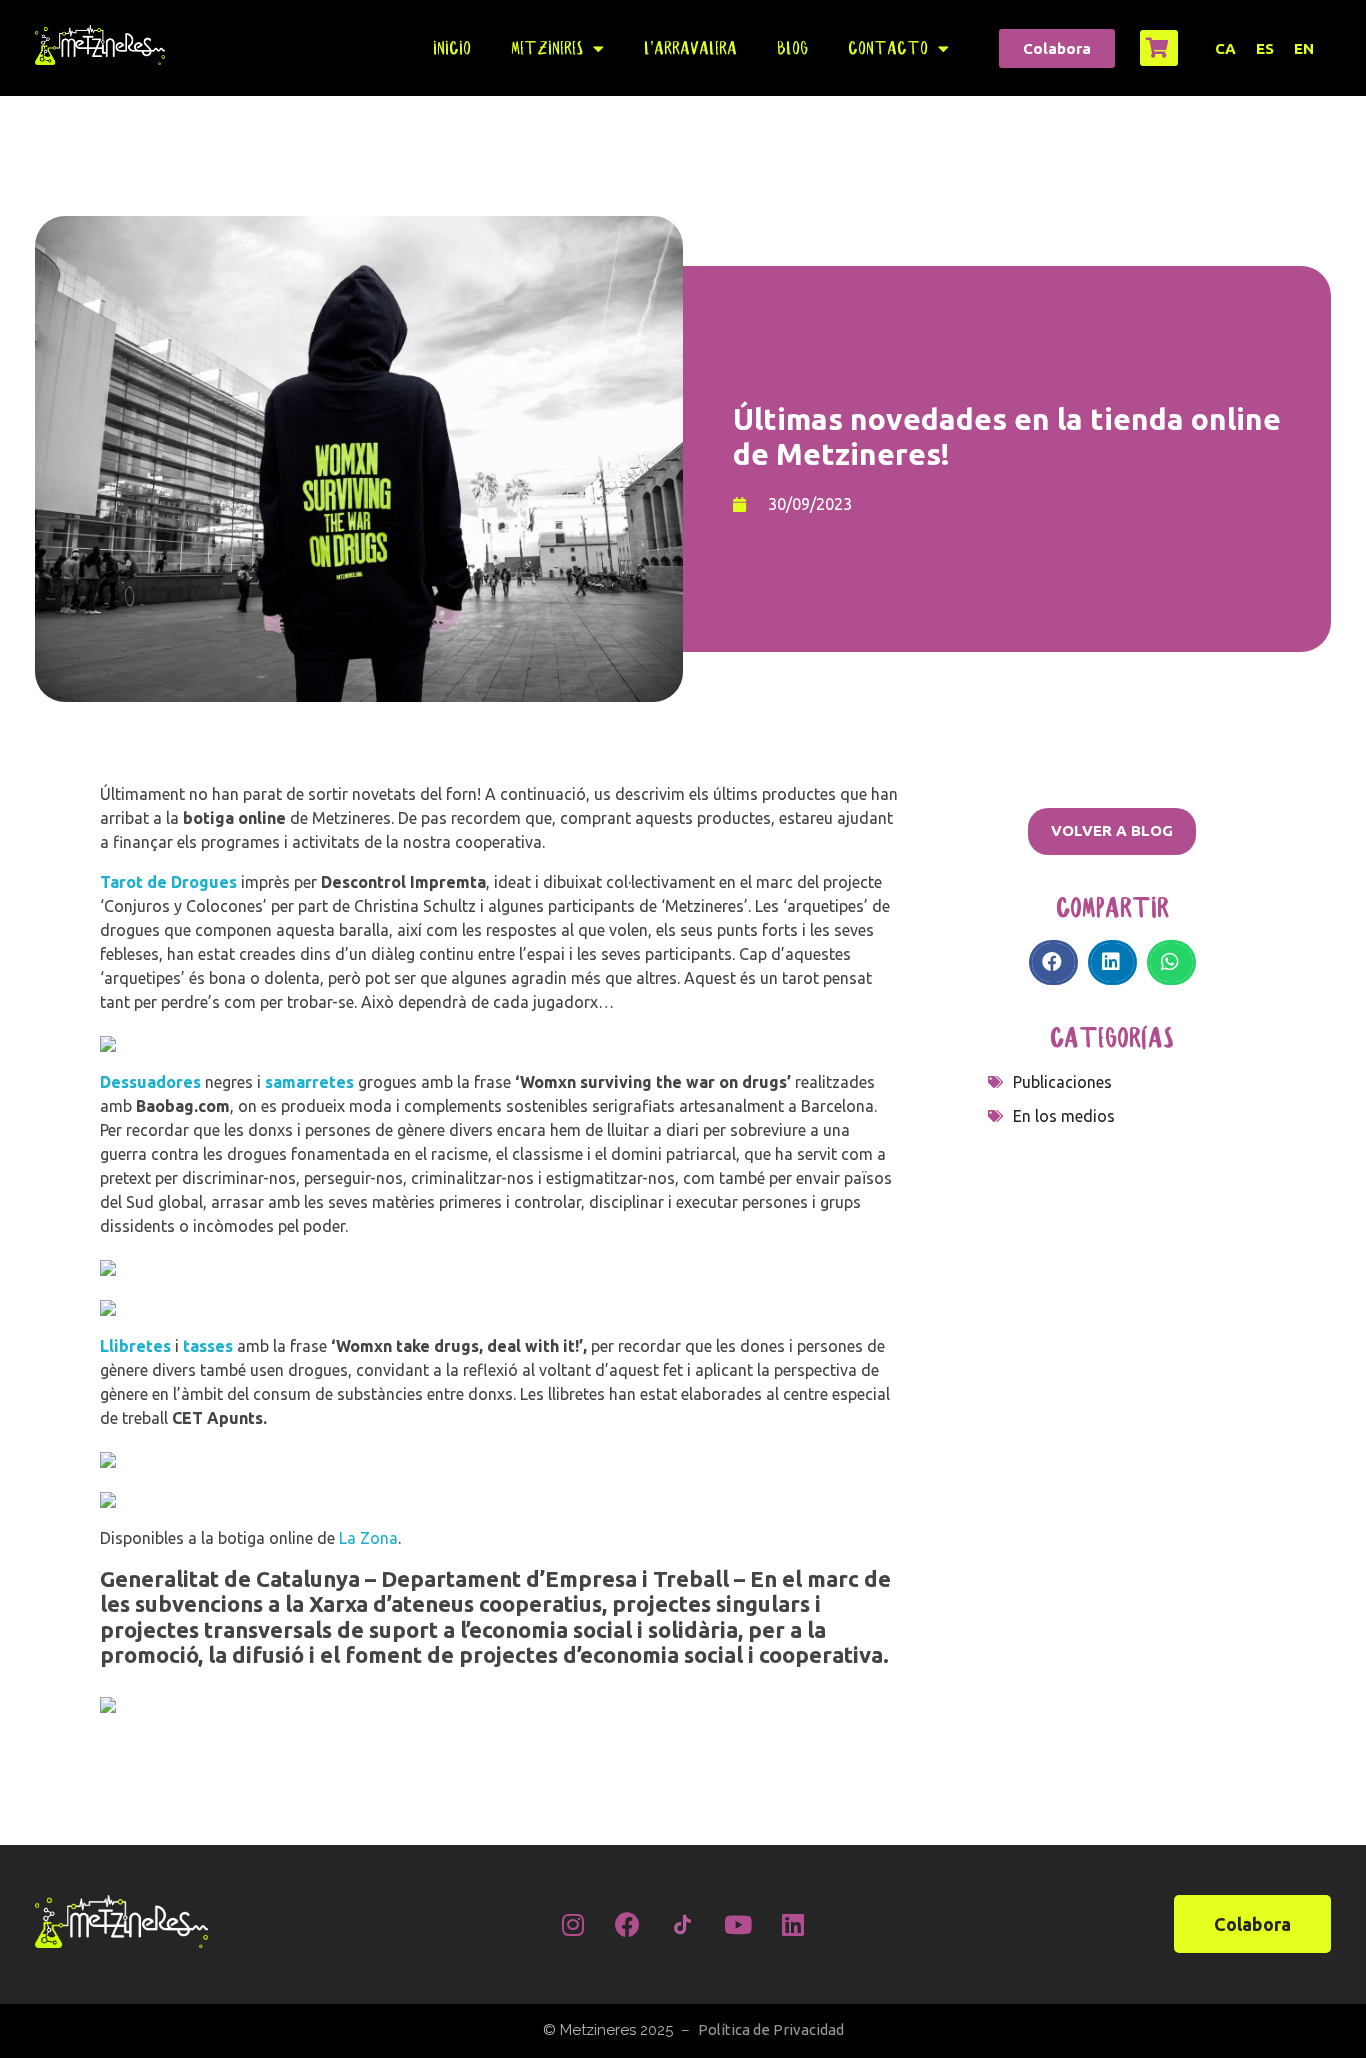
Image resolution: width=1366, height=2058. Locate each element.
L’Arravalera (690, 48)
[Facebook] (628, 1924)
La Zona (368, 1538)
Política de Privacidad (771, 2029)
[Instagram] (573, 1924)
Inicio (452, 48)
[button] (1057, 48)
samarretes (309, 1082)
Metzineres (547, 48)
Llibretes (135, 1346)
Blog (792, 48)
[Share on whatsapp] (1171, 962)
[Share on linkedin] (1112, 962)
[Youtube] (738, 1924)
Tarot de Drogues (168, 882)
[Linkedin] (793, 1924)
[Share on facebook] (1053, 962)
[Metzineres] (100, 44)
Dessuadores (150, 1082)
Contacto (888, 48)
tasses (208, 1346)
